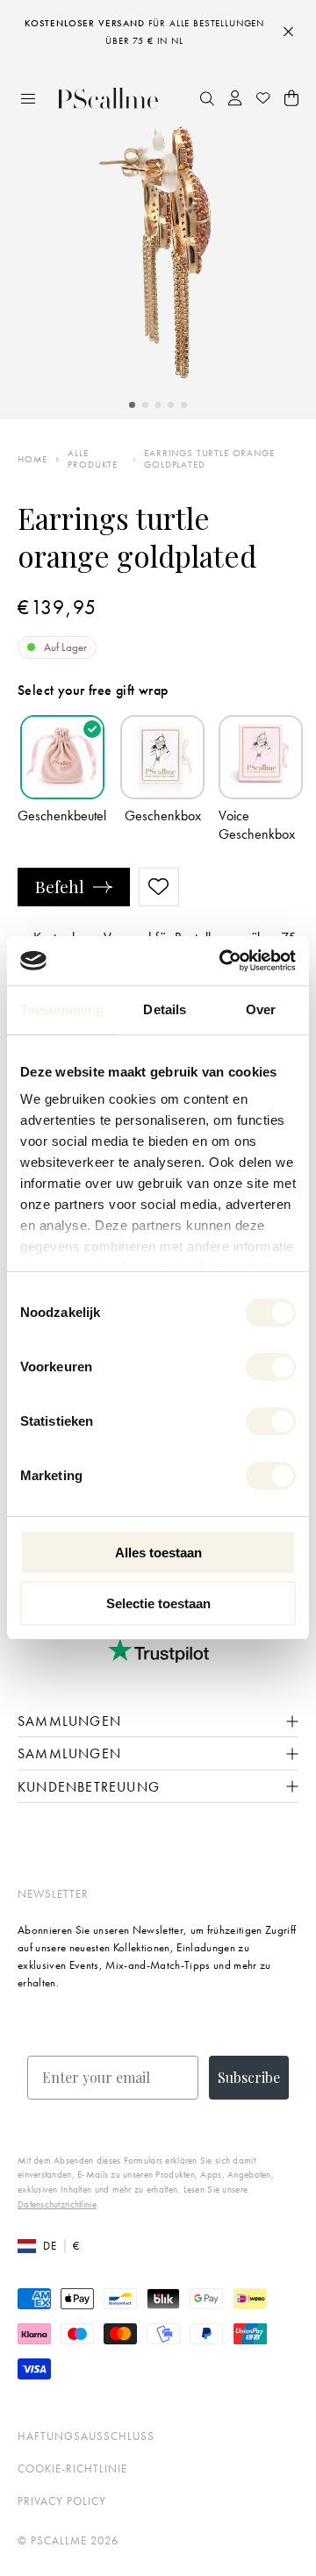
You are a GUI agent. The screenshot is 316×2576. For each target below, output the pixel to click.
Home (32, 459)
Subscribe (249, 2077)
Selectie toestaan (158, 1603)
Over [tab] (261, 1009)
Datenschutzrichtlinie (57, 2204)
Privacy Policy (62, 2501)
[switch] (271, 1367)
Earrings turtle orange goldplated (209, 459)
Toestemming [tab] (62, 1009)
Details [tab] (165, 1009)
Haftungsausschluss (86, 2436)
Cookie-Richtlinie (72, 2469)
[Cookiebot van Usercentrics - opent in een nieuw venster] (223, 961)
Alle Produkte (93, 459)
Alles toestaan (158, 1553)
